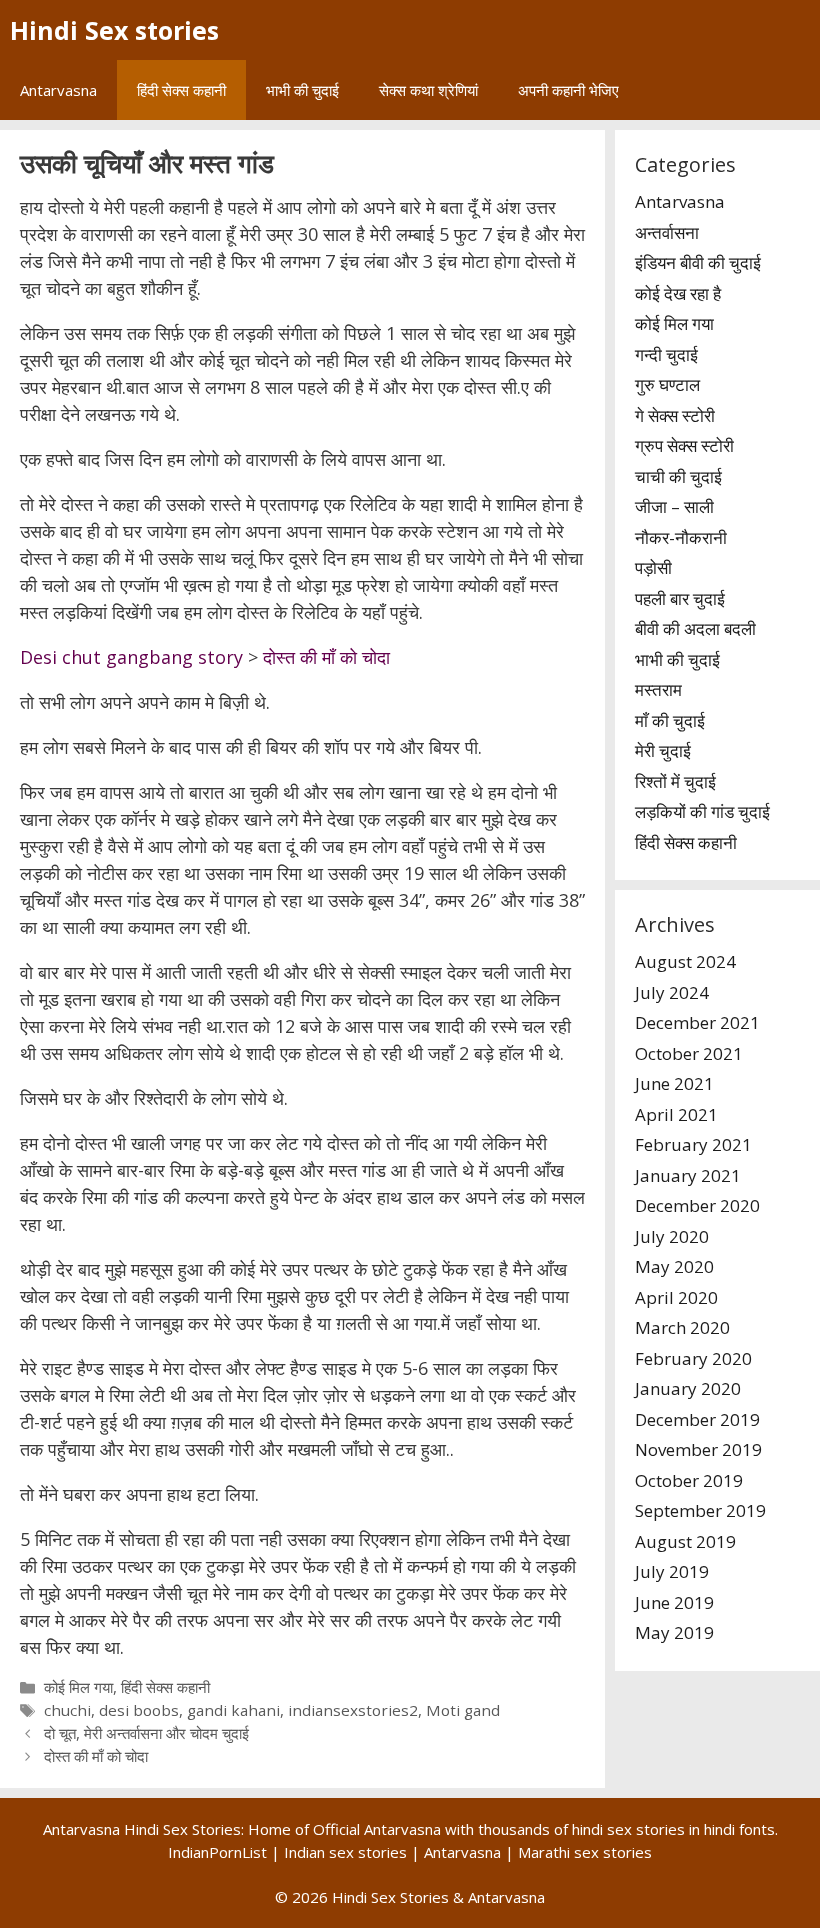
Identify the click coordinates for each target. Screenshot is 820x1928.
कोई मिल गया (78, 1687)
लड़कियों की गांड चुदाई (702, 811)
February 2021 (693, 1144)
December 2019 (697, 1419)
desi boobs (139, 1710)
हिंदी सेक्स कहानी (181, 90)
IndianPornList (217, 1852)
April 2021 (676, 1114)
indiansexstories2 (353, 1710)
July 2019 (672, 1571)
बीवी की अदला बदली (695, 628)
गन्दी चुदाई (666, 354)
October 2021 (689, 1053)
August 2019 (685, 1541)
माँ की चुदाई (670, 720)
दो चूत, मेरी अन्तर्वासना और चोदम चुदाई (146, 1733)
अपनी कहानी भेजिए (568, 90)
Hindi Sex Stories (390, 1897)
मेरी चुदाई (663, 750)
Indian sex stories (345, 1852)
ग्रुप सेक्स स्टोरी (684, 445)
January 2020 (688, 1388)
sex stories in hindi (671, 1829)
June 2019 (674, 1602)
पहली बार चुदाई (680, 598)
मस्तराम (658, 689)
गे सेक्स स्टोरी (675, 415)
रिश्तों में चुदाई (675, 781)
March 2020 (682, 1327)
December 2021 (697, 1022)
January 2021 (688, 1175)
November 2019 (698, 1449)
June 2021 (674, 1083)
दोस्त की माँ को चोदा (326, 657)
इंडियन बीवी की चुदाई (698, 262)
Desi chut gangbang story (131, 657)
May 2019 (674, 1632)
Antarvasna (58, 90)
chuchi (67, 1710)
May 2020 (674, 1266)
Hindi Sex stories (114, 30)
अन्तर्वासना (667, 232)
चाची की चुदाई (678, 476)
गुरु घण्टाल (667, 384)
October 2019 (689, 1480)
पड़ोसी (653, 567)
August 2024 (685, 961)
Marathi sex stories (585, 1852)
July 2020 (672, 1236)
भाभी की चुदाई (302, 90)
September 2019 (700, 1510)
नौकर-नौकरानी (681, 537)
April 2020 (676, 1297)
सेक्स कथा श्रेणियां (428, 90)
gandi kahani (233, 1710)
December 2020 (697, 1205)
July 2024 (672, 992)
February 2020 (693, 1358)
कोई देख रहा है (678, 293)
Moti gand (463, 1710)
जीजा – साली (674, 506)
